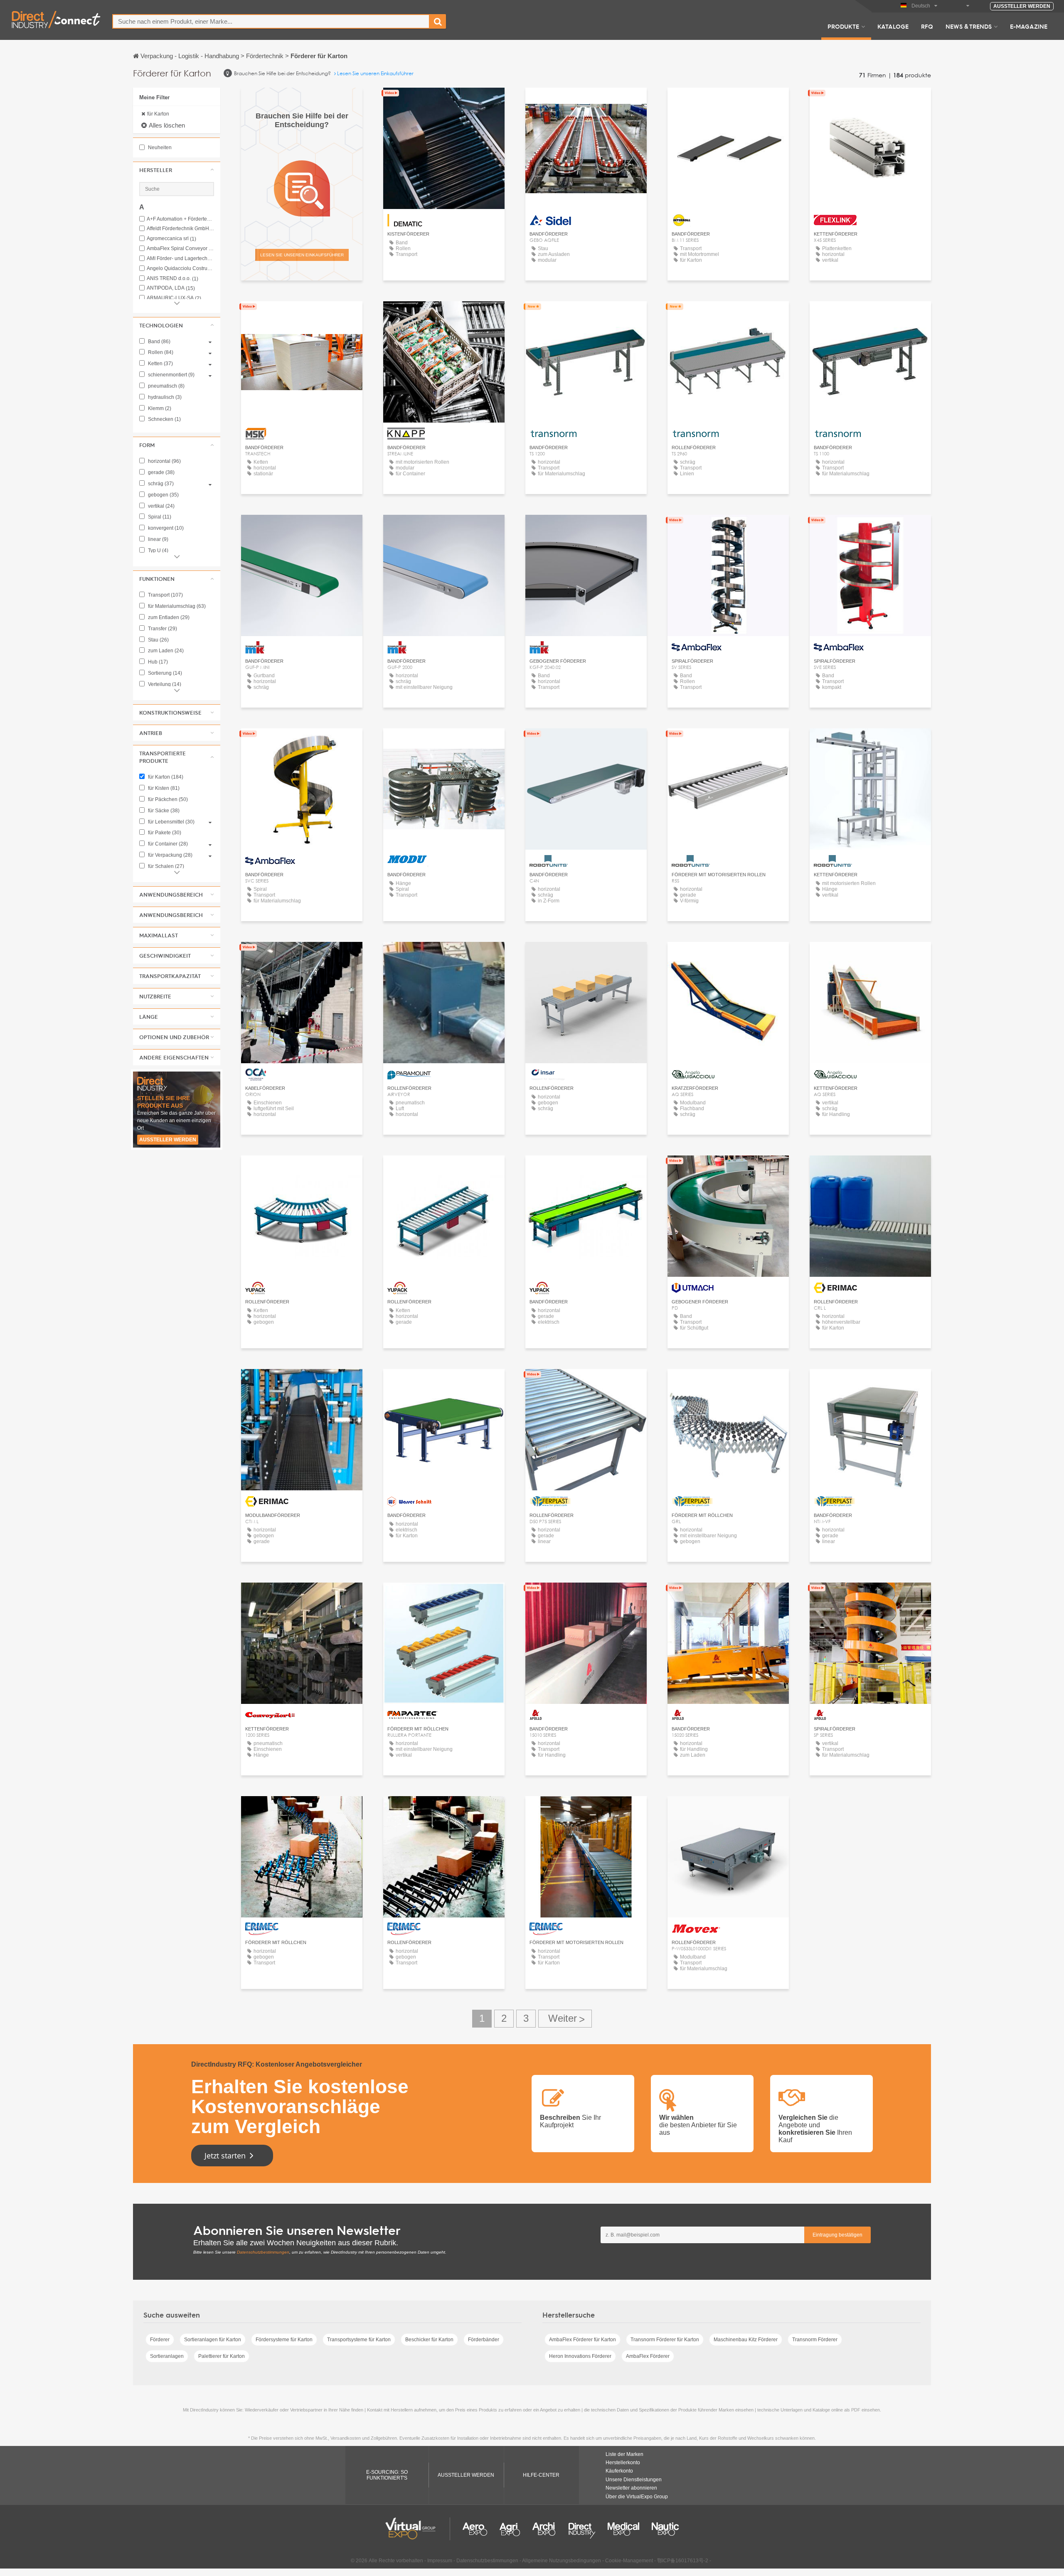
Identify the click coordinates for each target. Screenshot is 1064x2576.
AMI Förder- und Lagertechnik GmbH (180, 259)
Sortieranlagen (167, 2356)
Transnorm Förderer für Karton (665, 2340)
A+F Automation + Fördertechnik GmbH (180, 219)
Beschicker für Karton (429, 2340)
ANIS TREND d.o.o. (172, 279)
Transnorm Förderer (815, 2340)
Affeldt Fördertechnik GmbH (180, 229)
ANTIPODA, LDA (171, 288)
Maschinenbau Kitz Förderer (746, 2340)
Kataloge (893, 26)
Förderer (160, 2340)
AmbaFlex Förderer (648, 2356)
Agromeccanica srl (171, 239)
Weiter (565, 2019)
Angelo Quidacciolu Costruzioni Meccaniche (180, 269)
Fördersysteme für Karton (284, 2340)
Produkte (843, 26)
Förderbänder (484, 2340)
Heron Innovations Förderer (580, 2356)
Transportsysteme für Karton (359, 2340)
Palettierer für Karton (222, 2356)
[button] (177, 170)
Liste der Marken (624, 2454)
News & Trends (969, 26)
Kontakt (444, 102)
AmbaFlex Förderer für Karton (582, 2340)
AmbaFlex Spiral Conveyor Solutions (180, 249)
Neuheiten (159, 147)
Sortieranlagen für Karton (213, 2340)
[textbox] (271, 21)
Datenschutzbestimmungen (263, 2252)
